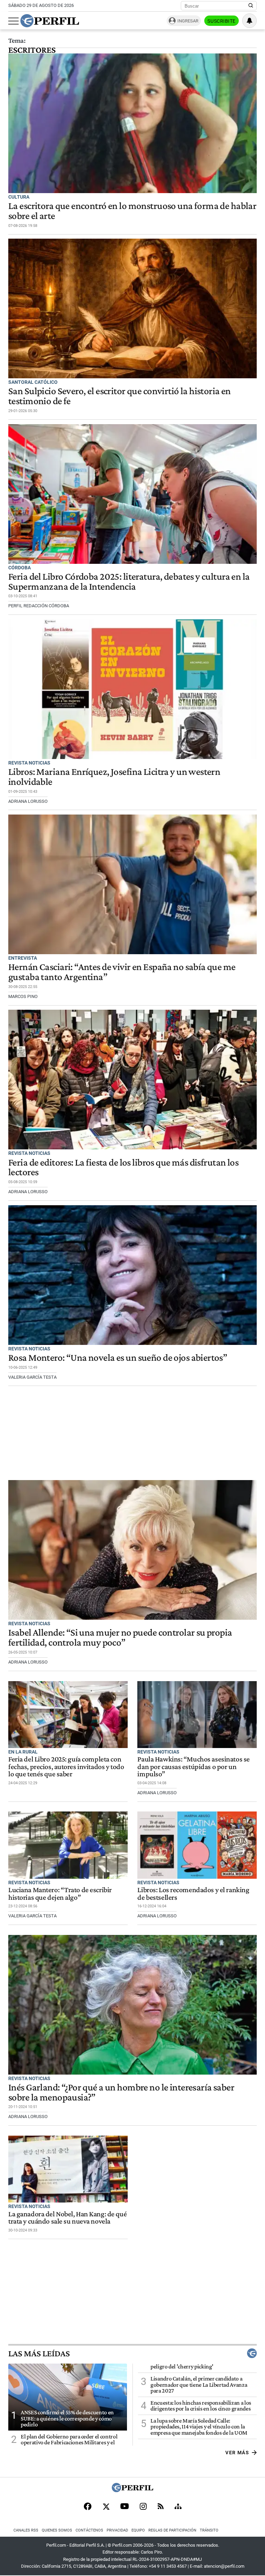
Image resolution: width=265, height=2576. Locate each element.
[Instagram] (143, 2507)
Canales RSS (26, 2530)
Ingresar (188, 21)
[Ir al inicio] (50, 21)
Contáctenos (89, 2530)
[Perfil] (132, 2490)
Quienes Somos (57, 2530)
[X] (106, 2507)
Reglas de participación (172, 2530)
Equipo (138, 2530)
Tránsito (209, 2530)
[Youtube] (125, 2507)
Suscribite (222, 21)
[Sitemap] (178, 2507)
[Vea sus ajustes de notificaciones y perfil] (249, 21)
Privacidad (117, 2530)
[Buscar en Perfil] (251, 6)
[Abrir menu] (13, 21)
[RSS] (161, 2507)
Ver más (237, 2453)
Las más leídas (39, 2353)
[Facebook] (88, 2507)
